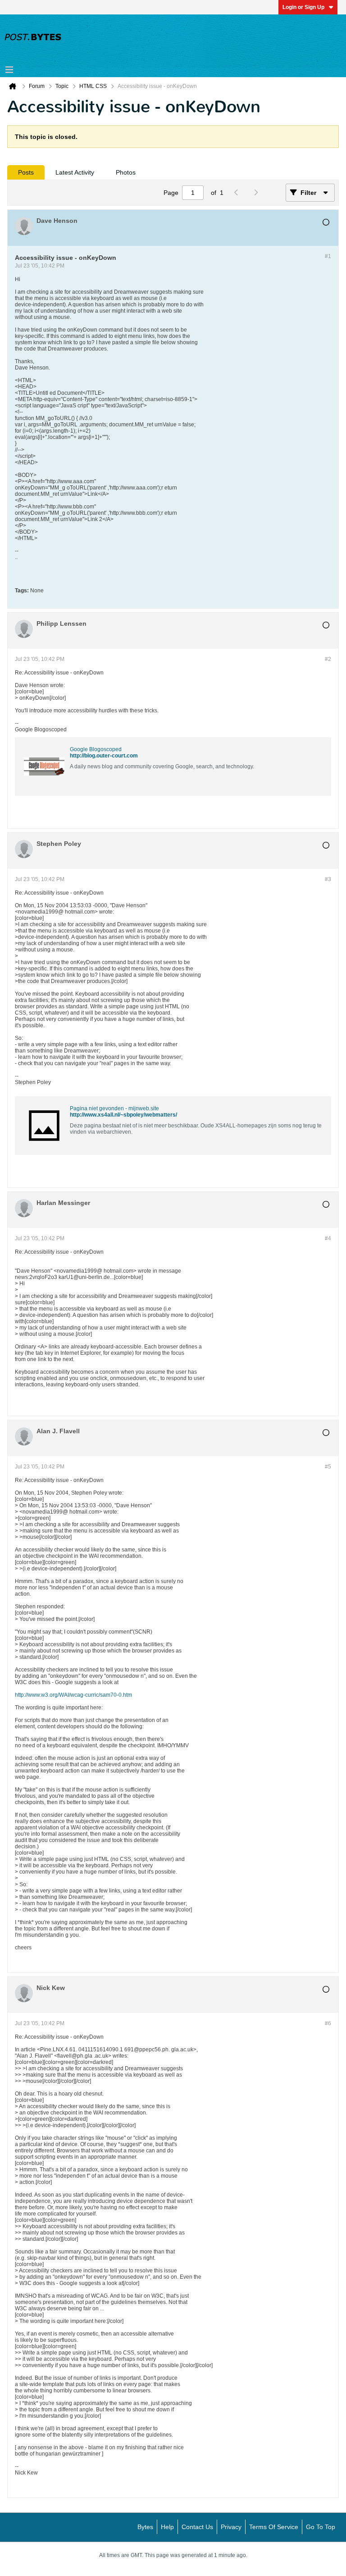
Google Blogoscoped (96, 749)
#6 (328, 2023)
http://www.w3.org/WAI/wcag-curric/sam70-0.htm (73, 1695)
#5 (328, 1467)
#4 (328, 1238)
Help (167, 2527)
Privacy (231, 2527)
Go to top (321, 2527)
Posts (26, 172)
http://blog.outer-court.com (104, 756)
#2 (328, 659)
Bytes (145, 2527)
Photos (126, 172)
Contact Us (197, 2527)
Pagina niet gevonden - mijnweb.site (114, 1108)
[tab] (26, 172)
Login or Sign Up (303, 7)
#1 (328, 256)
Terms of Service (274, 2527)
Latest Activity (75, 172)
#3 (328, 879)
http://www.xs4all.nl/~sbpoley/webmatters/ (123, 1115)
